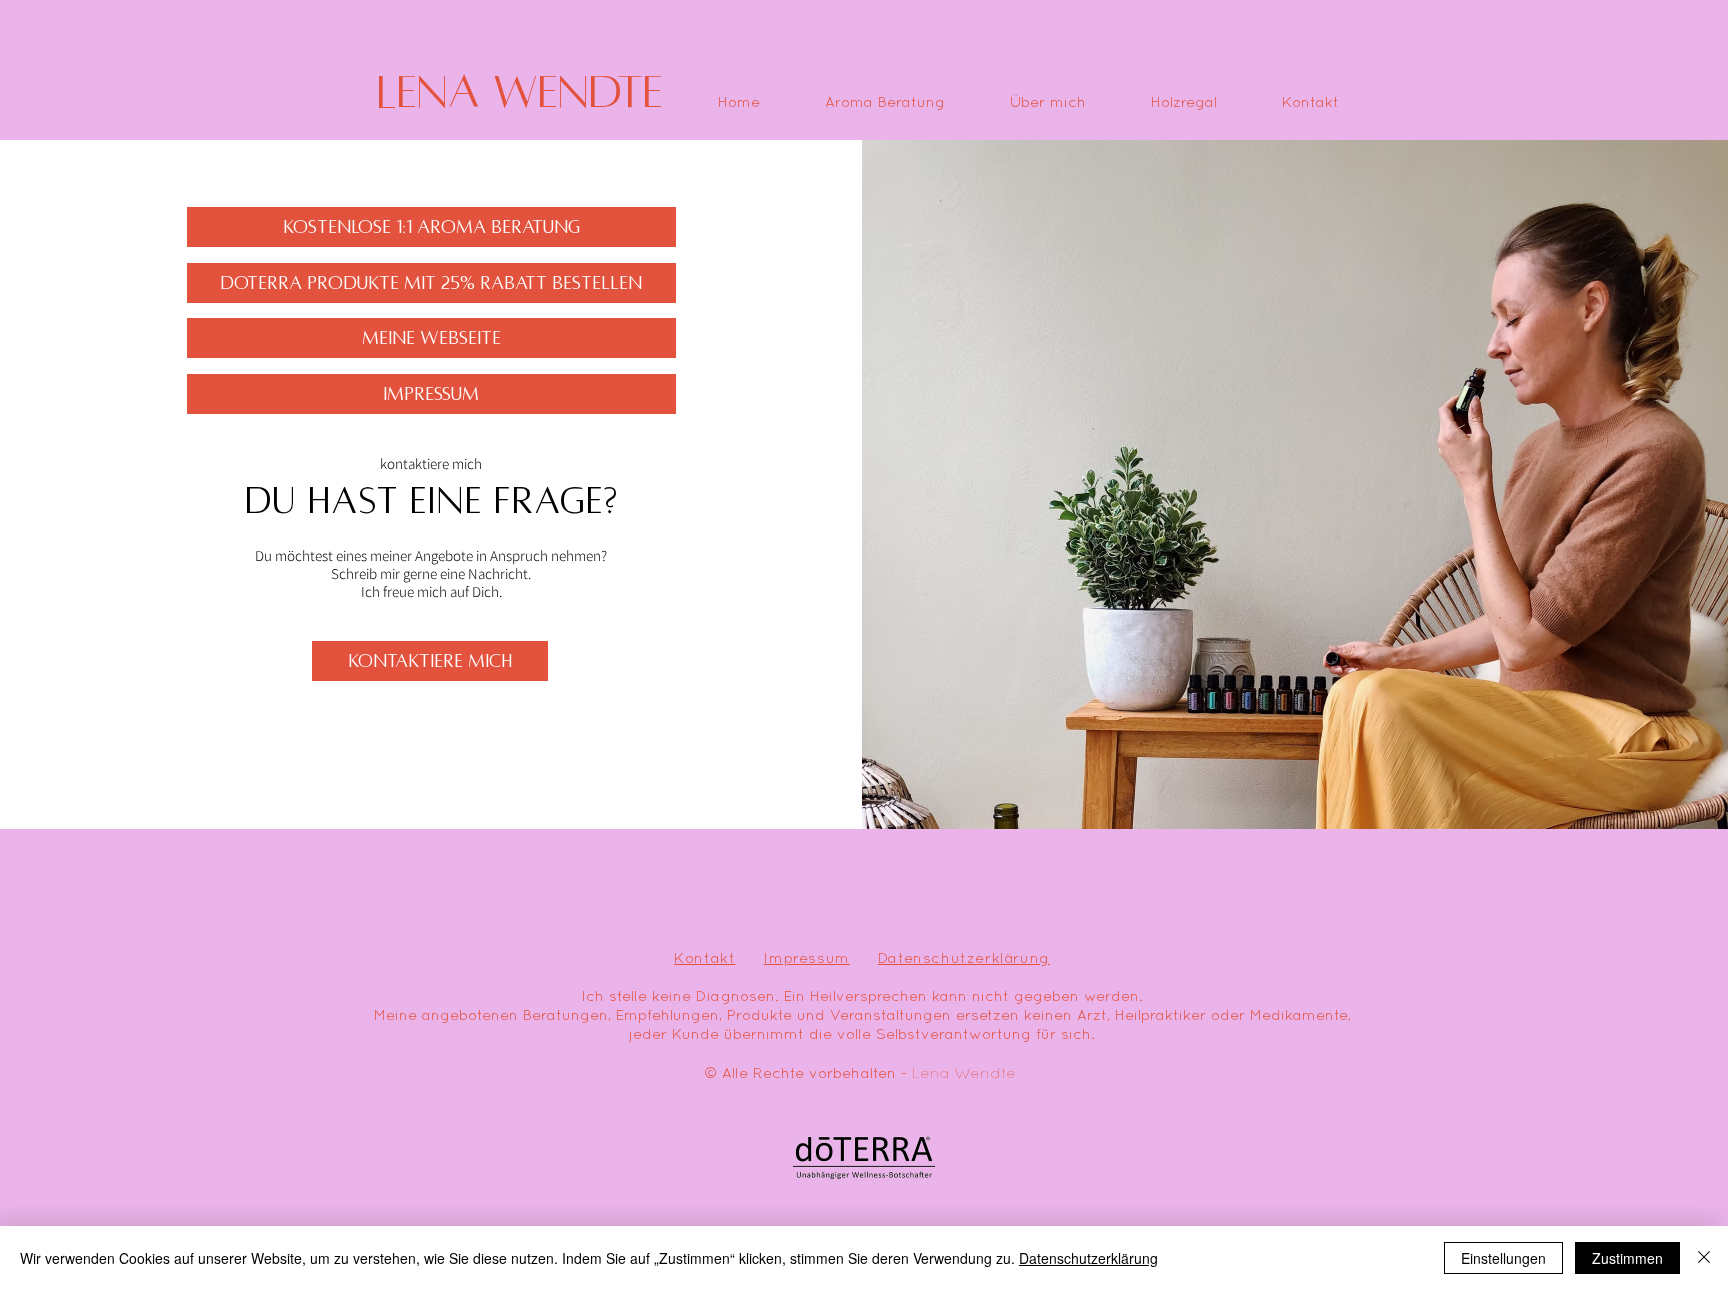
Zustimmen (1627, 1258)
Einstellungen (1503, 1258)
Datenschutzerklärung (964, 959)
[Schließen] (1704, 1258)
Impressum (806, 959)
